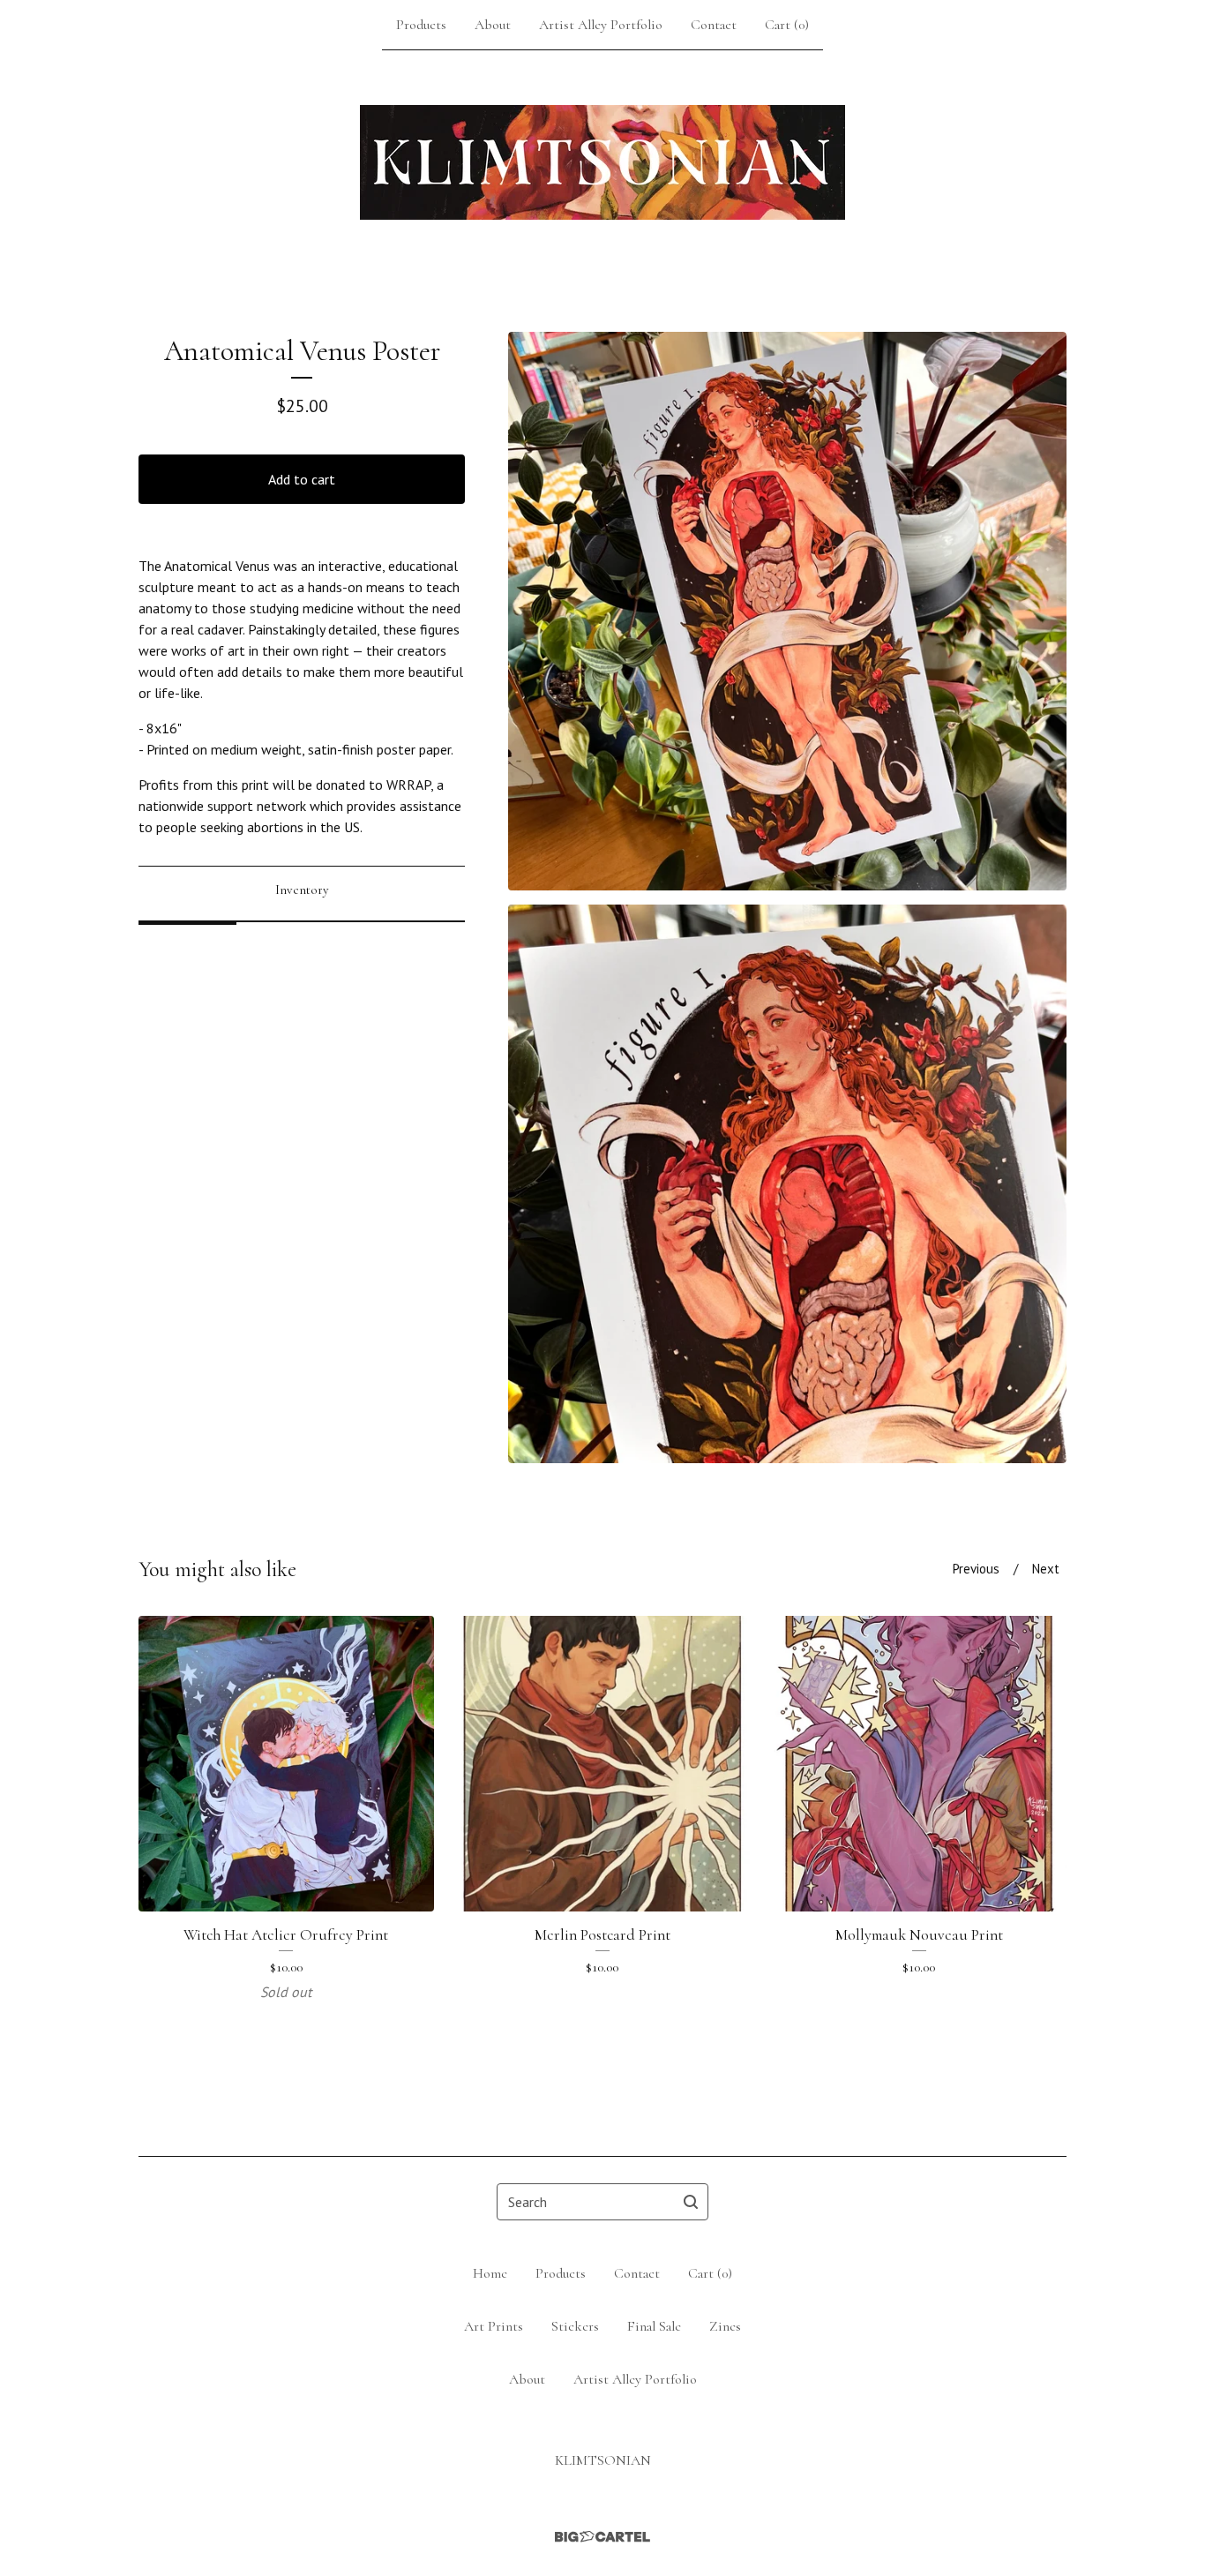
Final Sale (654, 2326)
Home (490, 2273)
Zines (725, 2326)
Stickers (575, 2326)
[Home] (602, 162)
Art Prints (494, 2326)
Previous (976, 1569)
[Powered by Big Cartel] (602, 2537)
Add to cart (302, 479)
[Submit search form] (691, 2202)
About (493, 25)
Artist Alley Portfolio (601, 25)
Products (421, 25)
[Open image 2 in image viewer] (787, 1184)
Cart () (787, 25)
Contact (714, 25)
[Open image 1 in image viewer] (787, 611)
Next (1046, 1569)
